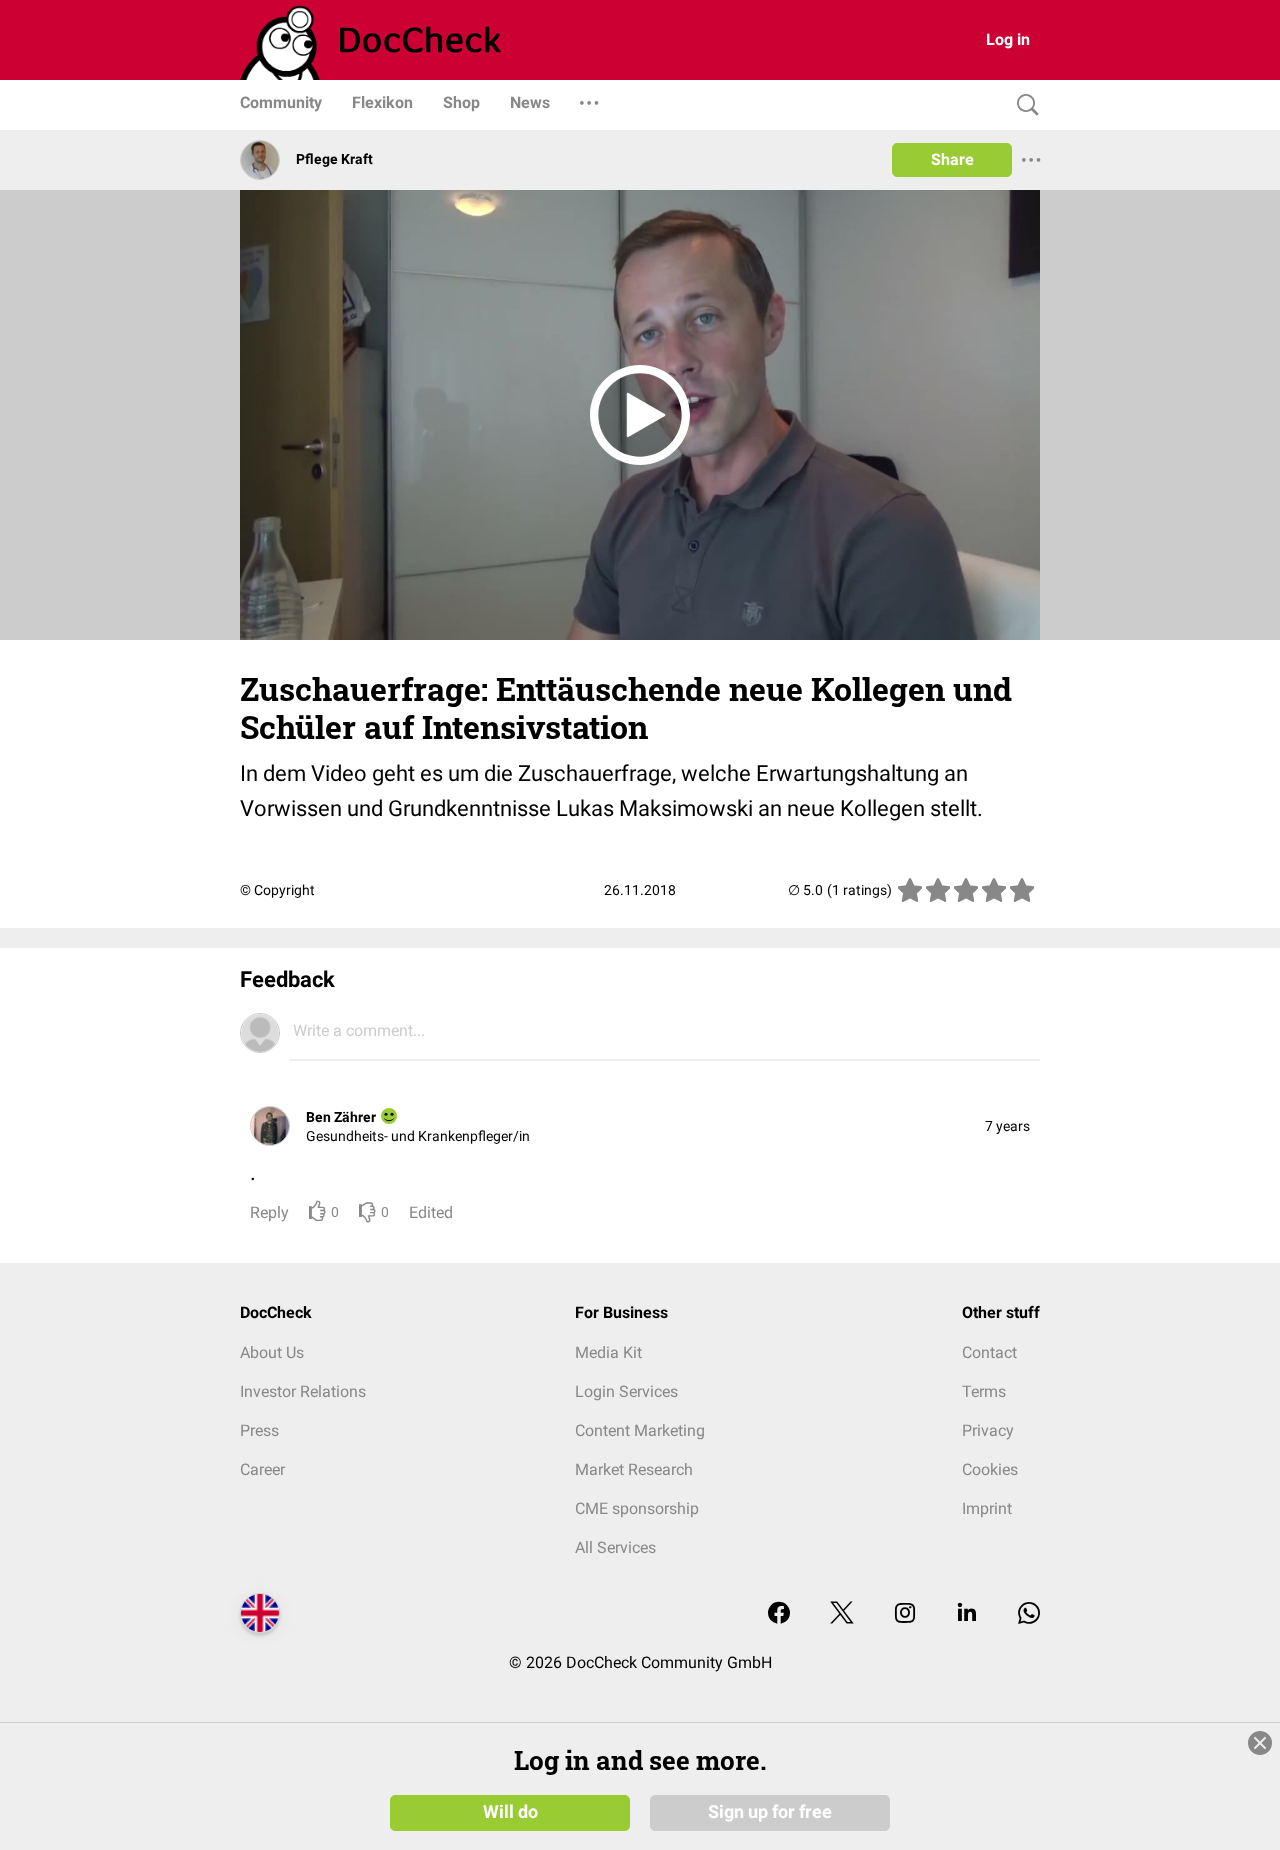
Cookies (990, 1469)
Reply (269, 1212)
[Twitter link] (842, 1614)
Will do (510, 1812)
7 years (1007, 1126)
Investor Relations (303, 1391)
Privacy (988, 1430)
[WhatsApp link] (1029, 1614)
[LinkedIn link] (967, 1614)
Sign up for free (770, 1812)
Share (952, 159)
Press (259, 1430)
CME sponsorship (637, 1508)
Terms (984, 1391)
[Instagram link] (905, 1614)
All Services (615, 1547)
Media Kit (608, 1352)
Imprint (987, 1508)
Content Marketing (640, 1430)
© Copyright (277, 890)
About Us (272, 1352)
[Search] (1023, 105)
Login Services (626, 1391)
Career (262, 1469)
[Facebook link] (779, 1614)
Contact (989, 1352)
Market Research (634, 1469)
